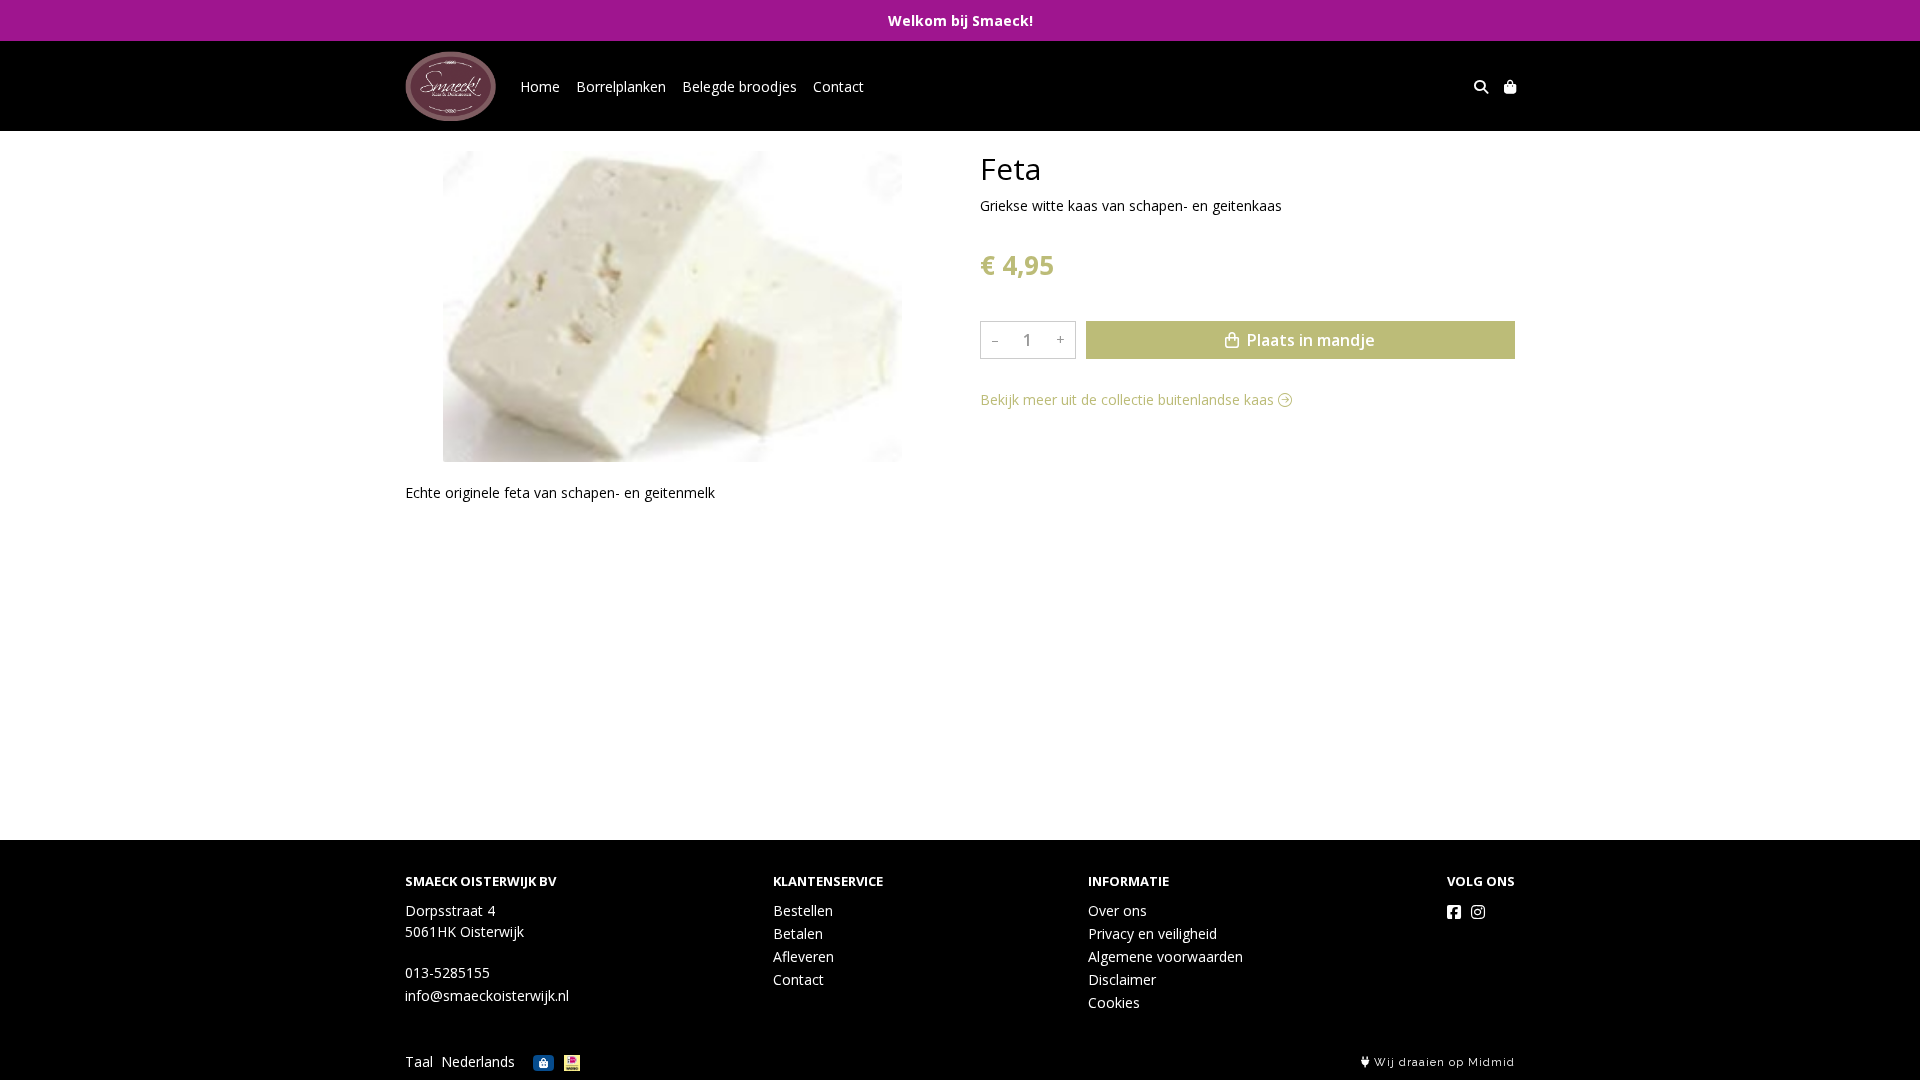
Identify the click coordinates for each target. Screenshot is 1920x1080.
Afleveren (803, 956)
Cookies (1114, 1002)
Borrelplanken (621, 86)
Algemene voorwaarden (1165, 956)
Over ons (1117, 910)
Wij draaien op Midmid (1442, 1062)
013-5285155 (447, 972)
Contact (838, 86)
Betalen (798, 933)
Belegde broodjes (739, 86)
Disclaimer (1122, 979)
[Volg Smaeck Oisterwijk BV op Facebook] (1454, 912)
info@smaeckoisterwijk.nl (487, 995)
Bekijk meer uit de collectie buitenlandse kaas (1129, 399)
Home (540, 86)
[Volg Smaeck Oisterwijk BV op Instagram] (1478, 912)
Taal (419, 1061)
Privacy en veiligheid (1152, 933)
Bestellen (803, 910)
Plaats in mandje (1309, 340)
